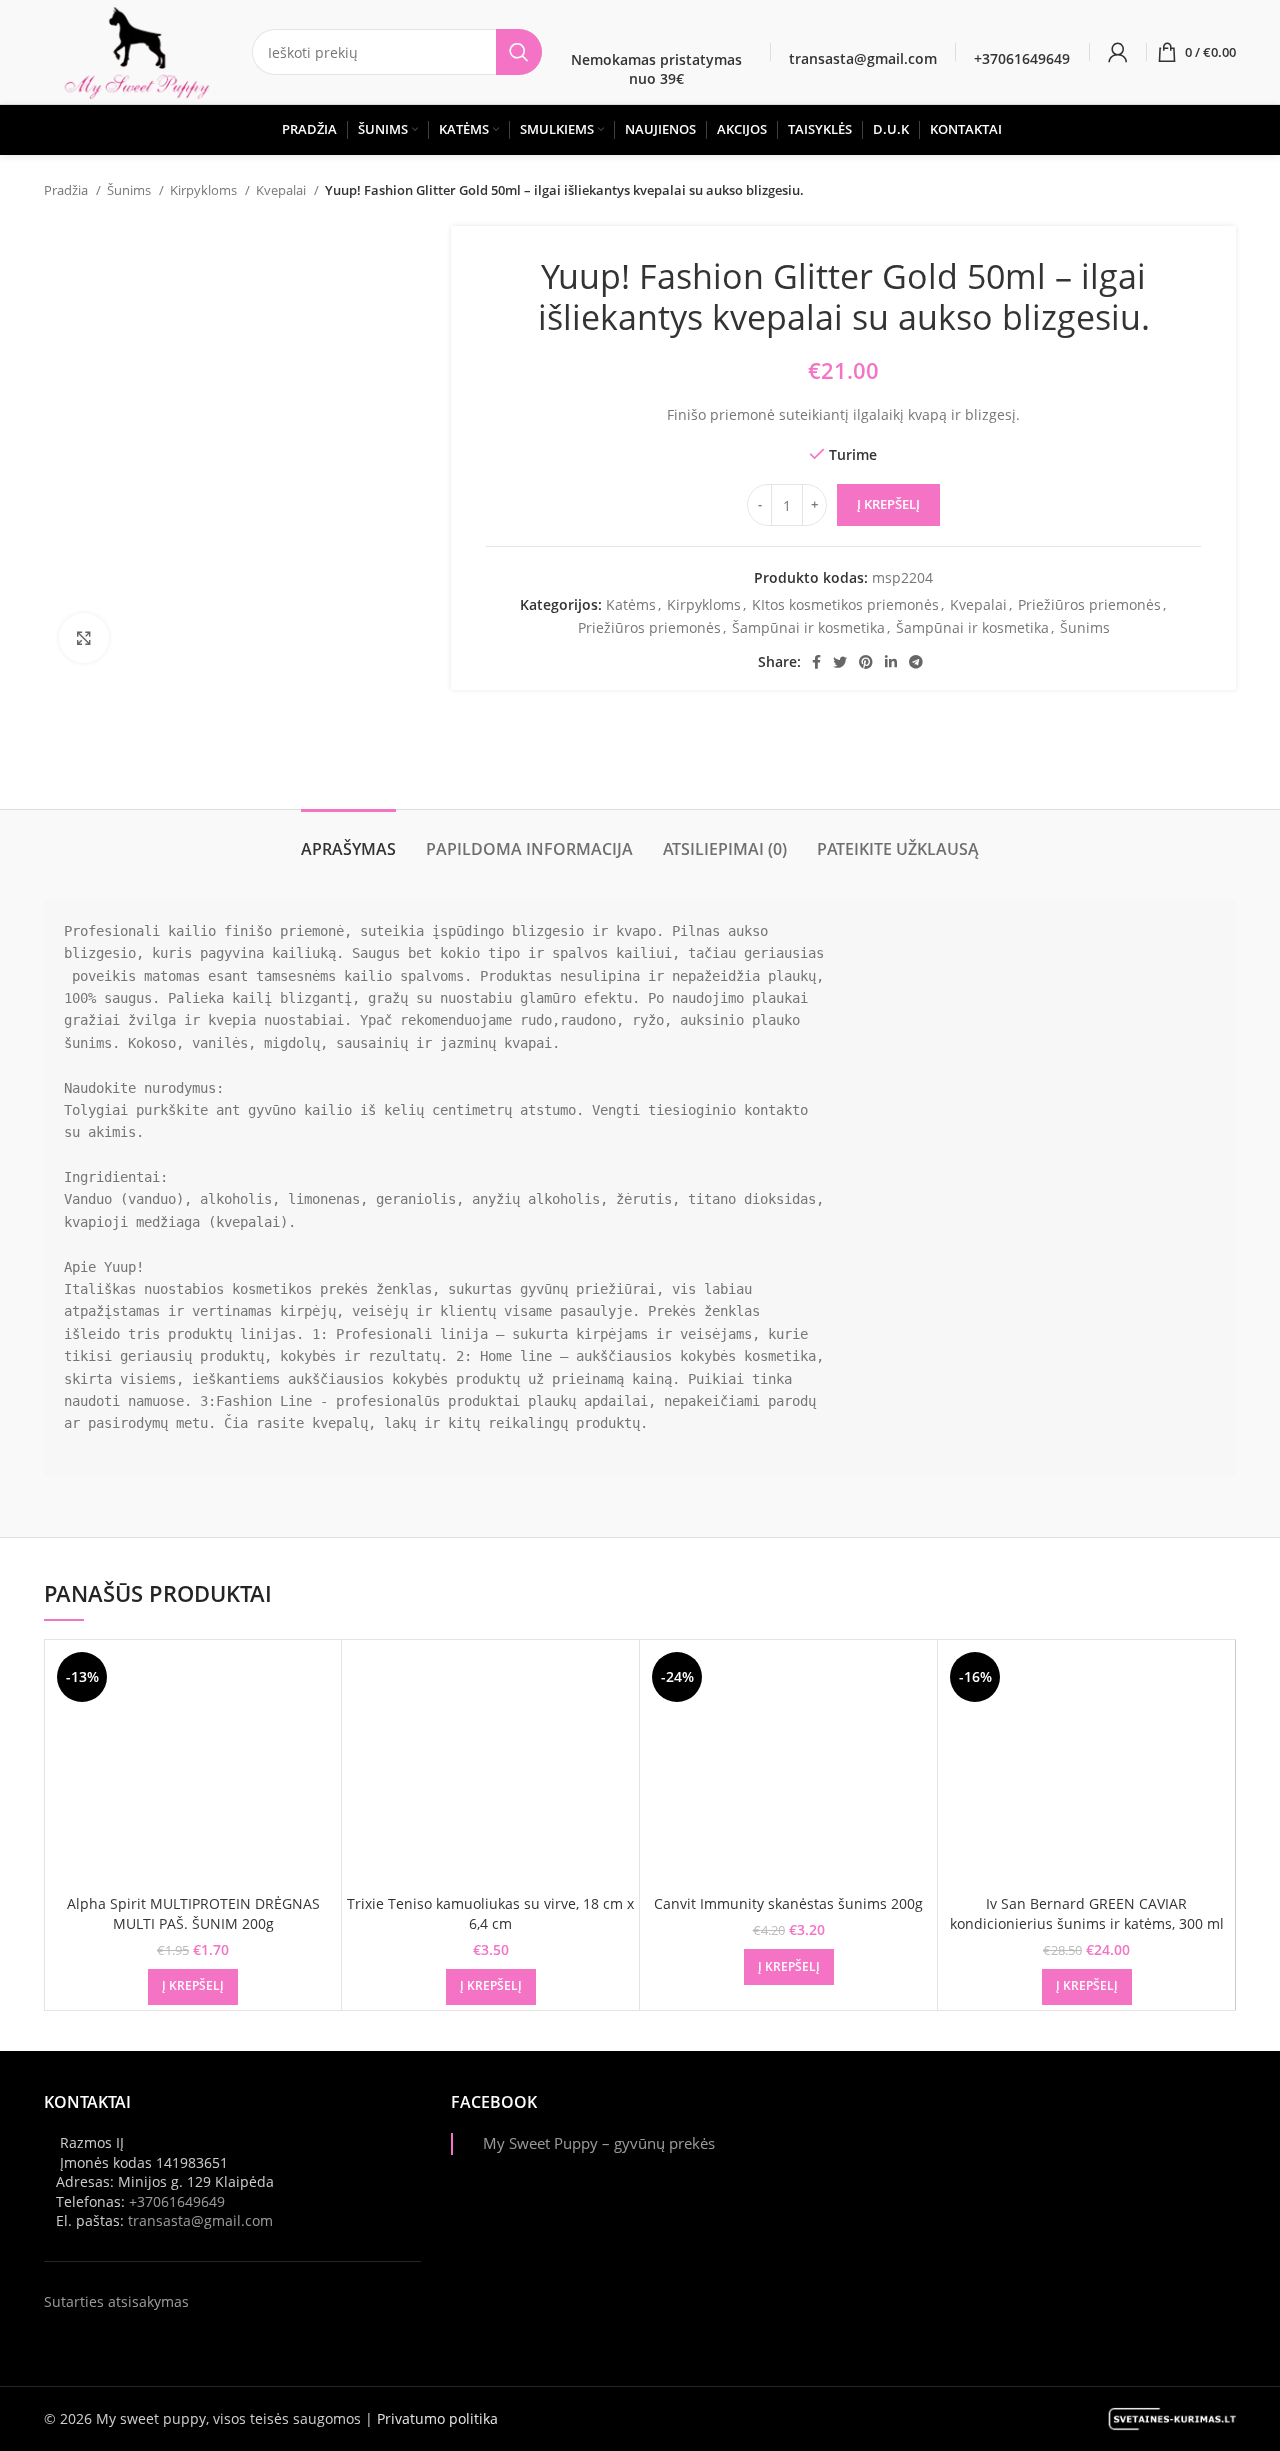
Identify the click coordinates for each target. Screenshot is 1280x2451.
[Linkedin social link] (891, 662)
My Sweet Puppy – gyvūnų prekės (599, 2143)
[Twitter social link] (840, 662)
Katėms (631, 604)
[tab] (348, 839)
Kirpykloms (205, 190)
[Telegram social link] (916, 662)
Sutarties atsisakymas (116, 2301)
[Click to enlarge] (84, 638)
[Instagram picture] (920, 2152)
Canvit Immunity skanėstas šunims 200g (788, 1903)
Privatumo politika (437, 2418)
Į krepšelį (888, 504)
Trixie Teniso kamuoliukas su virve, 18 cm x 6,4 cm (490, 1913)
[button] (193, 1987)
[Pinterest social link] (866, 662)
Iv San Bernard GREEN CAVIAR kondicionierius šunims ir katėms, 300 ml (1087, 1913)
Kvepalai (282, 190)
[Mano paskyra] (1118, 52)
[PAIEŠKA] (519, 52)
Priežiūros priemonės (1089, 604)
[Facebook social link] (816, 662)
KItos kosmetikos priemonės (845, 604)
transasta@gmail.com (200, 2220)
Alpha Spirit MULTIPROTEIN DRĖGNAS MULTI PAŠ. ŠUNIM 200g (193, 1913)
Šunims (130, 190)
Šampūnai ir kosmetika (808, 627)
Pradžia (67, 190)
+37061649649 (177, 2201)
